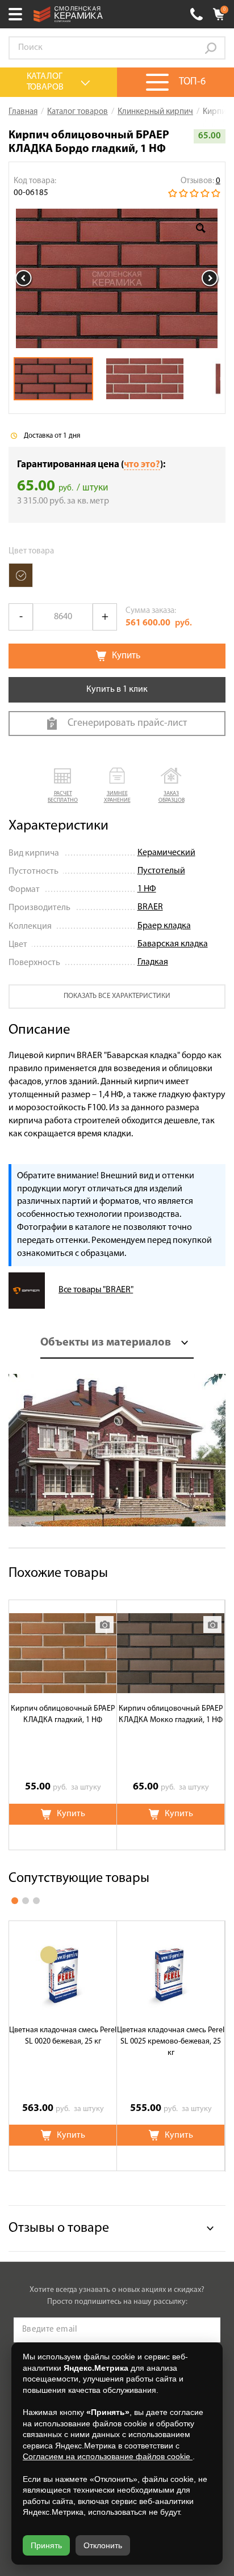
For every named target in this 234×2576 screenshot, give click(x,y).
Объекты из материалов (106, 1343)
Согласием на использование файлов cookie (108, 2456)
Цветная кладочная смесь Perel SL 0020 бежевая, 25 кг (63, 2036)
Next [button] (210, 278)
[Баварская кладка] (21, 575)
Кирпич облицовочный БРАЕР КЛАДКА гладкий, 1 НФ (63, 1714)
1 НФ (147, 889)
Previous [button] (24, 278)
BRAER (150, 907)
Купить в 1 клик (117, 690)
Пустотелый (161, 871)
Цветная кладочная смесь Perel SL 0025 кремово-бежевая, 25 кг (171, 2042)
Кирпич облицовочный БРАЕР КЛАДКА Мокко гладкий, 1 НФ (171, 1714)
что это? (142, 465)
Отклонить (103, 2545)
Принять (46, 2545)
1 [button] (15, 1901)
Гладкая (153, 962)
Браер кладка (164, 926)
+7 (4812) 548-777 (197, 14)
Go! (211, 48)
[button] (63, 786)
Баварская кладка (173, 944)
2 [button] (26, 1901)
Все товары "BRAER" (96, 1290)
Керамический (166, 853)
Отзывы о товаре (59, 2228)
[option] (117, 278)
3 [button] (36, 1901)
